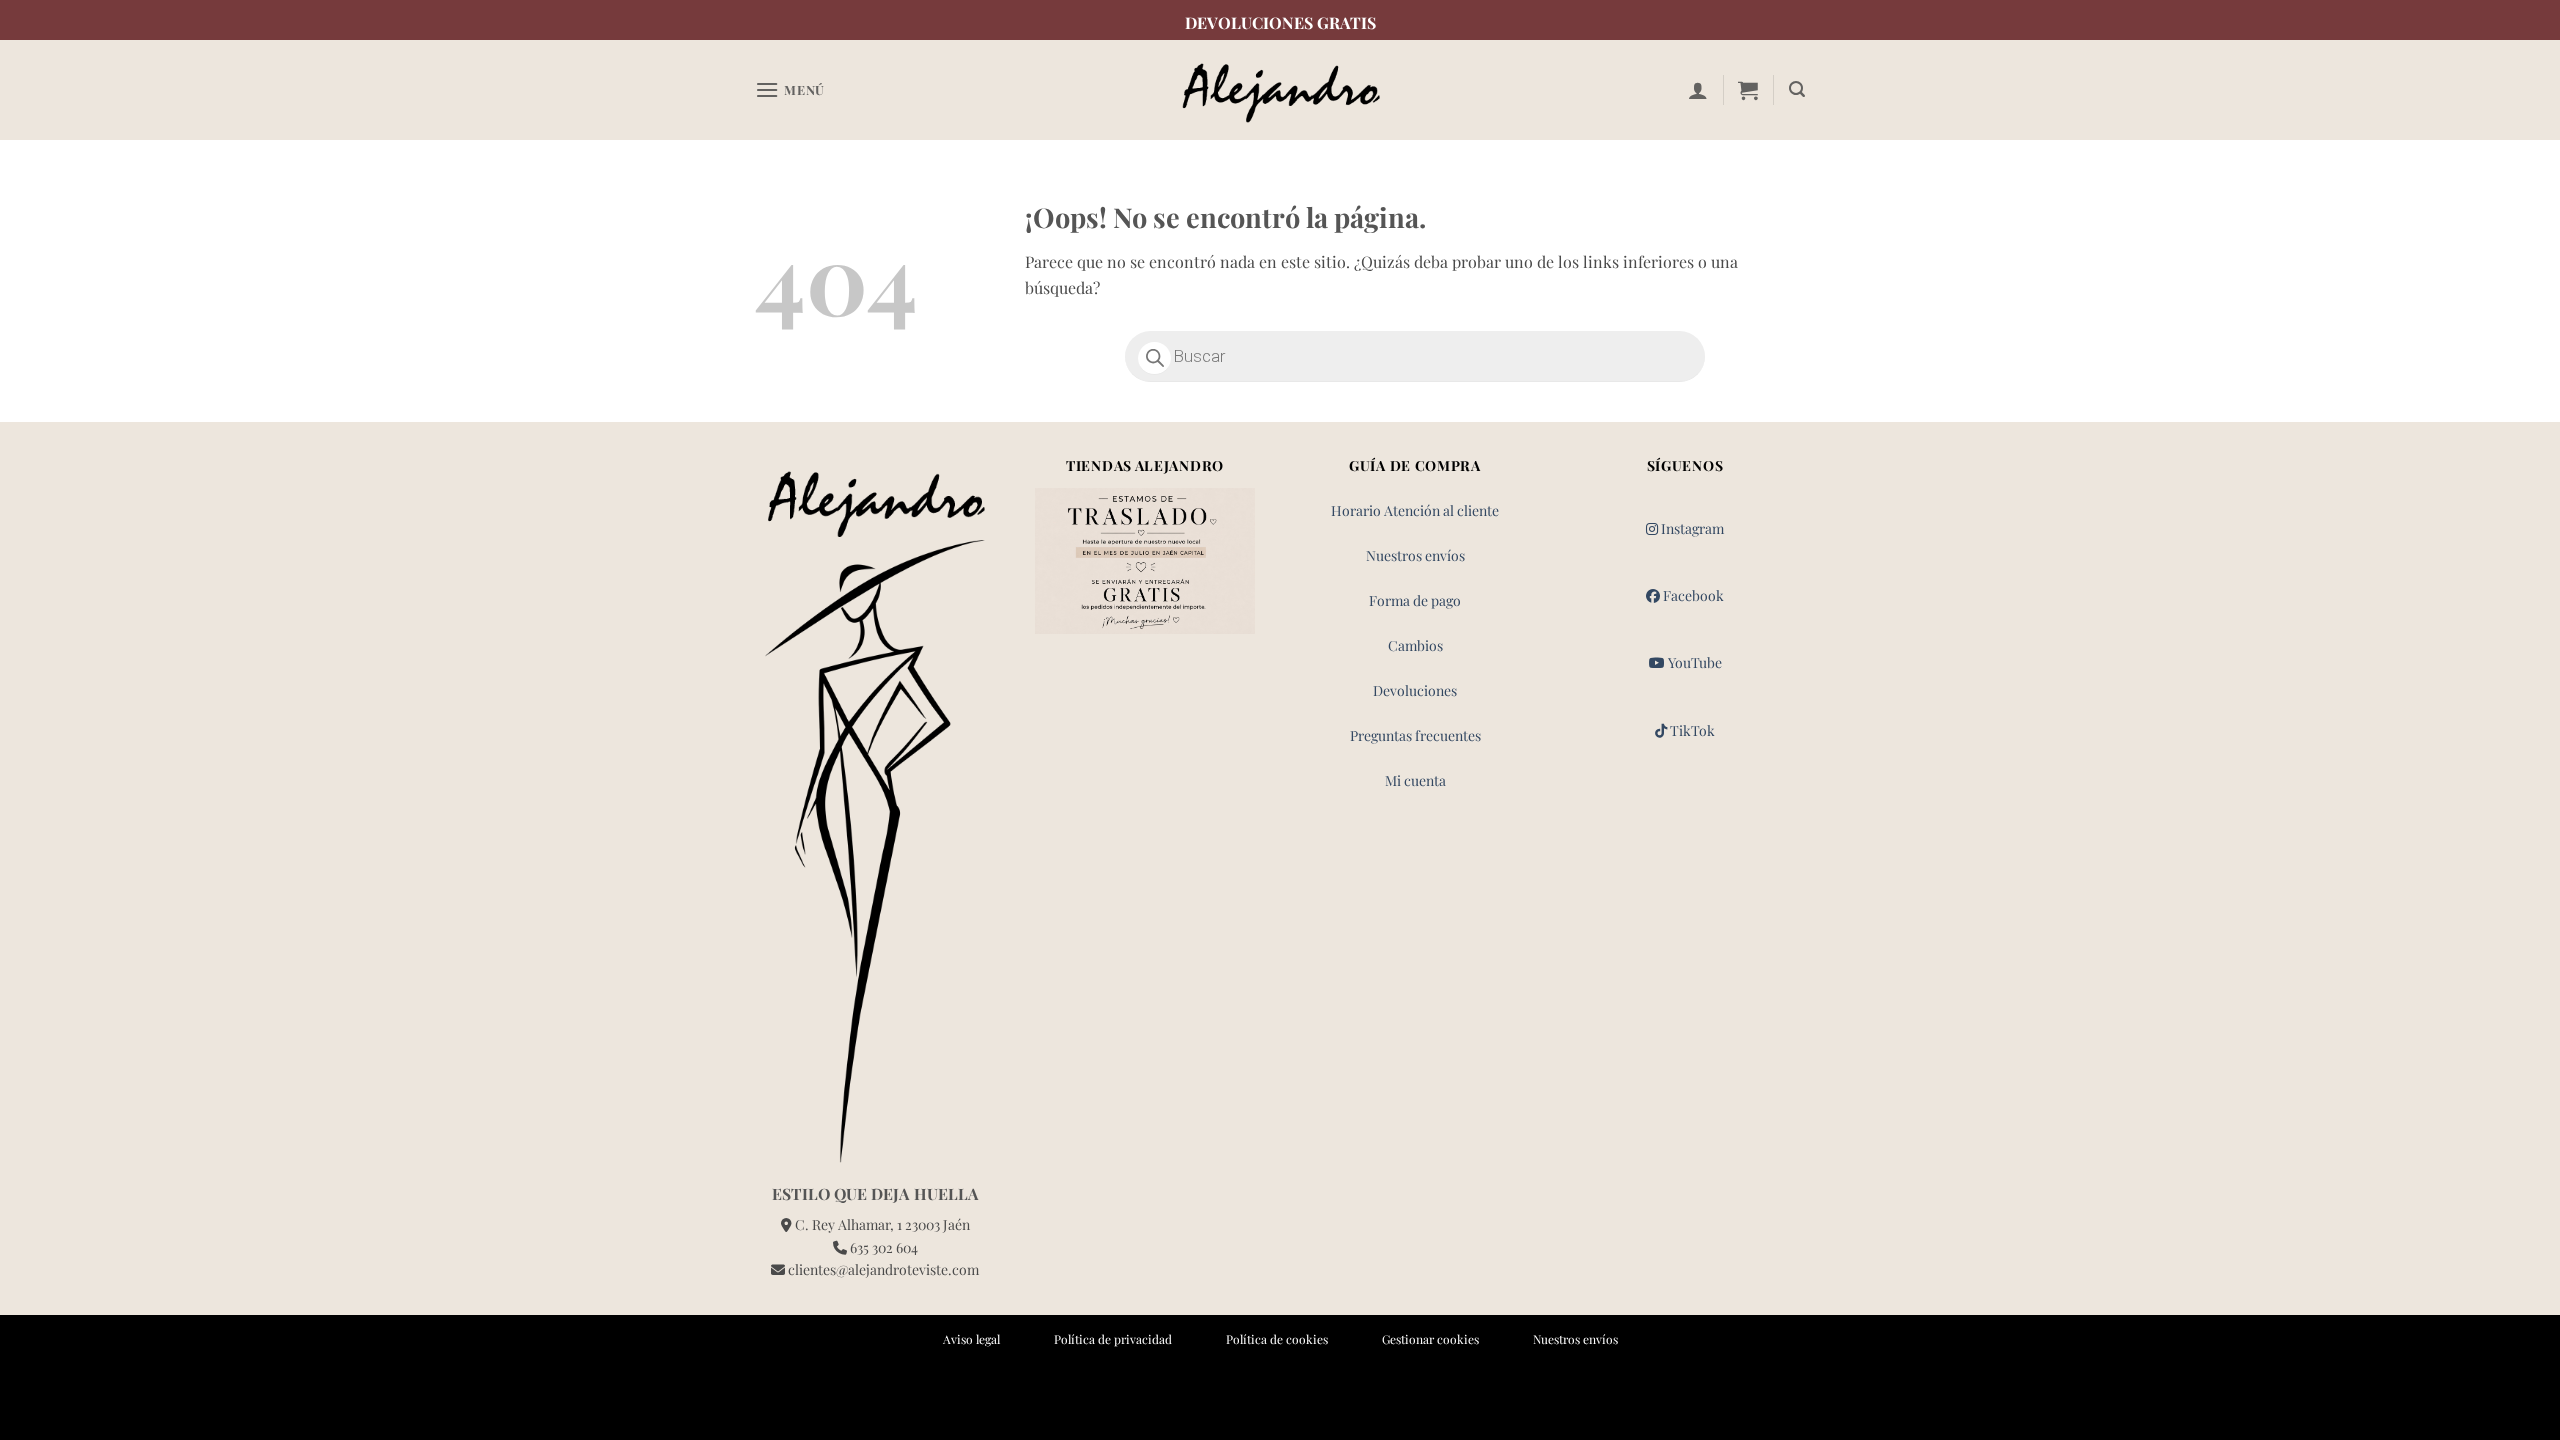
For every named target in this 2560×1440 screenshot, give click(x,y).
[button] (790, 89)
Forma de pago (1415, 600)
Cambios (1415, 645)
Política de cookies (1277, 1339)
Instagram (1691, 528)
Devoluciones (1415, 690)
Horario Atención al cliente (1415, 510)
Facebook (1692, 595)
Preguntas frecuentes (1415, 735)
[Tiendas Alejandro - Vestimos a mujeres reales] (1280, 90)
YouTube (1693, 662)
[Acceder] (1698, 90)
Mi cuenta (1415, 780)
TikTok (1691, 730)
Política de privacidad (1113, 1339)
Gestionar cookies (1430, 1339)
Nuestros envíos (1415, 555)
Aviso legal (971, 1339)
